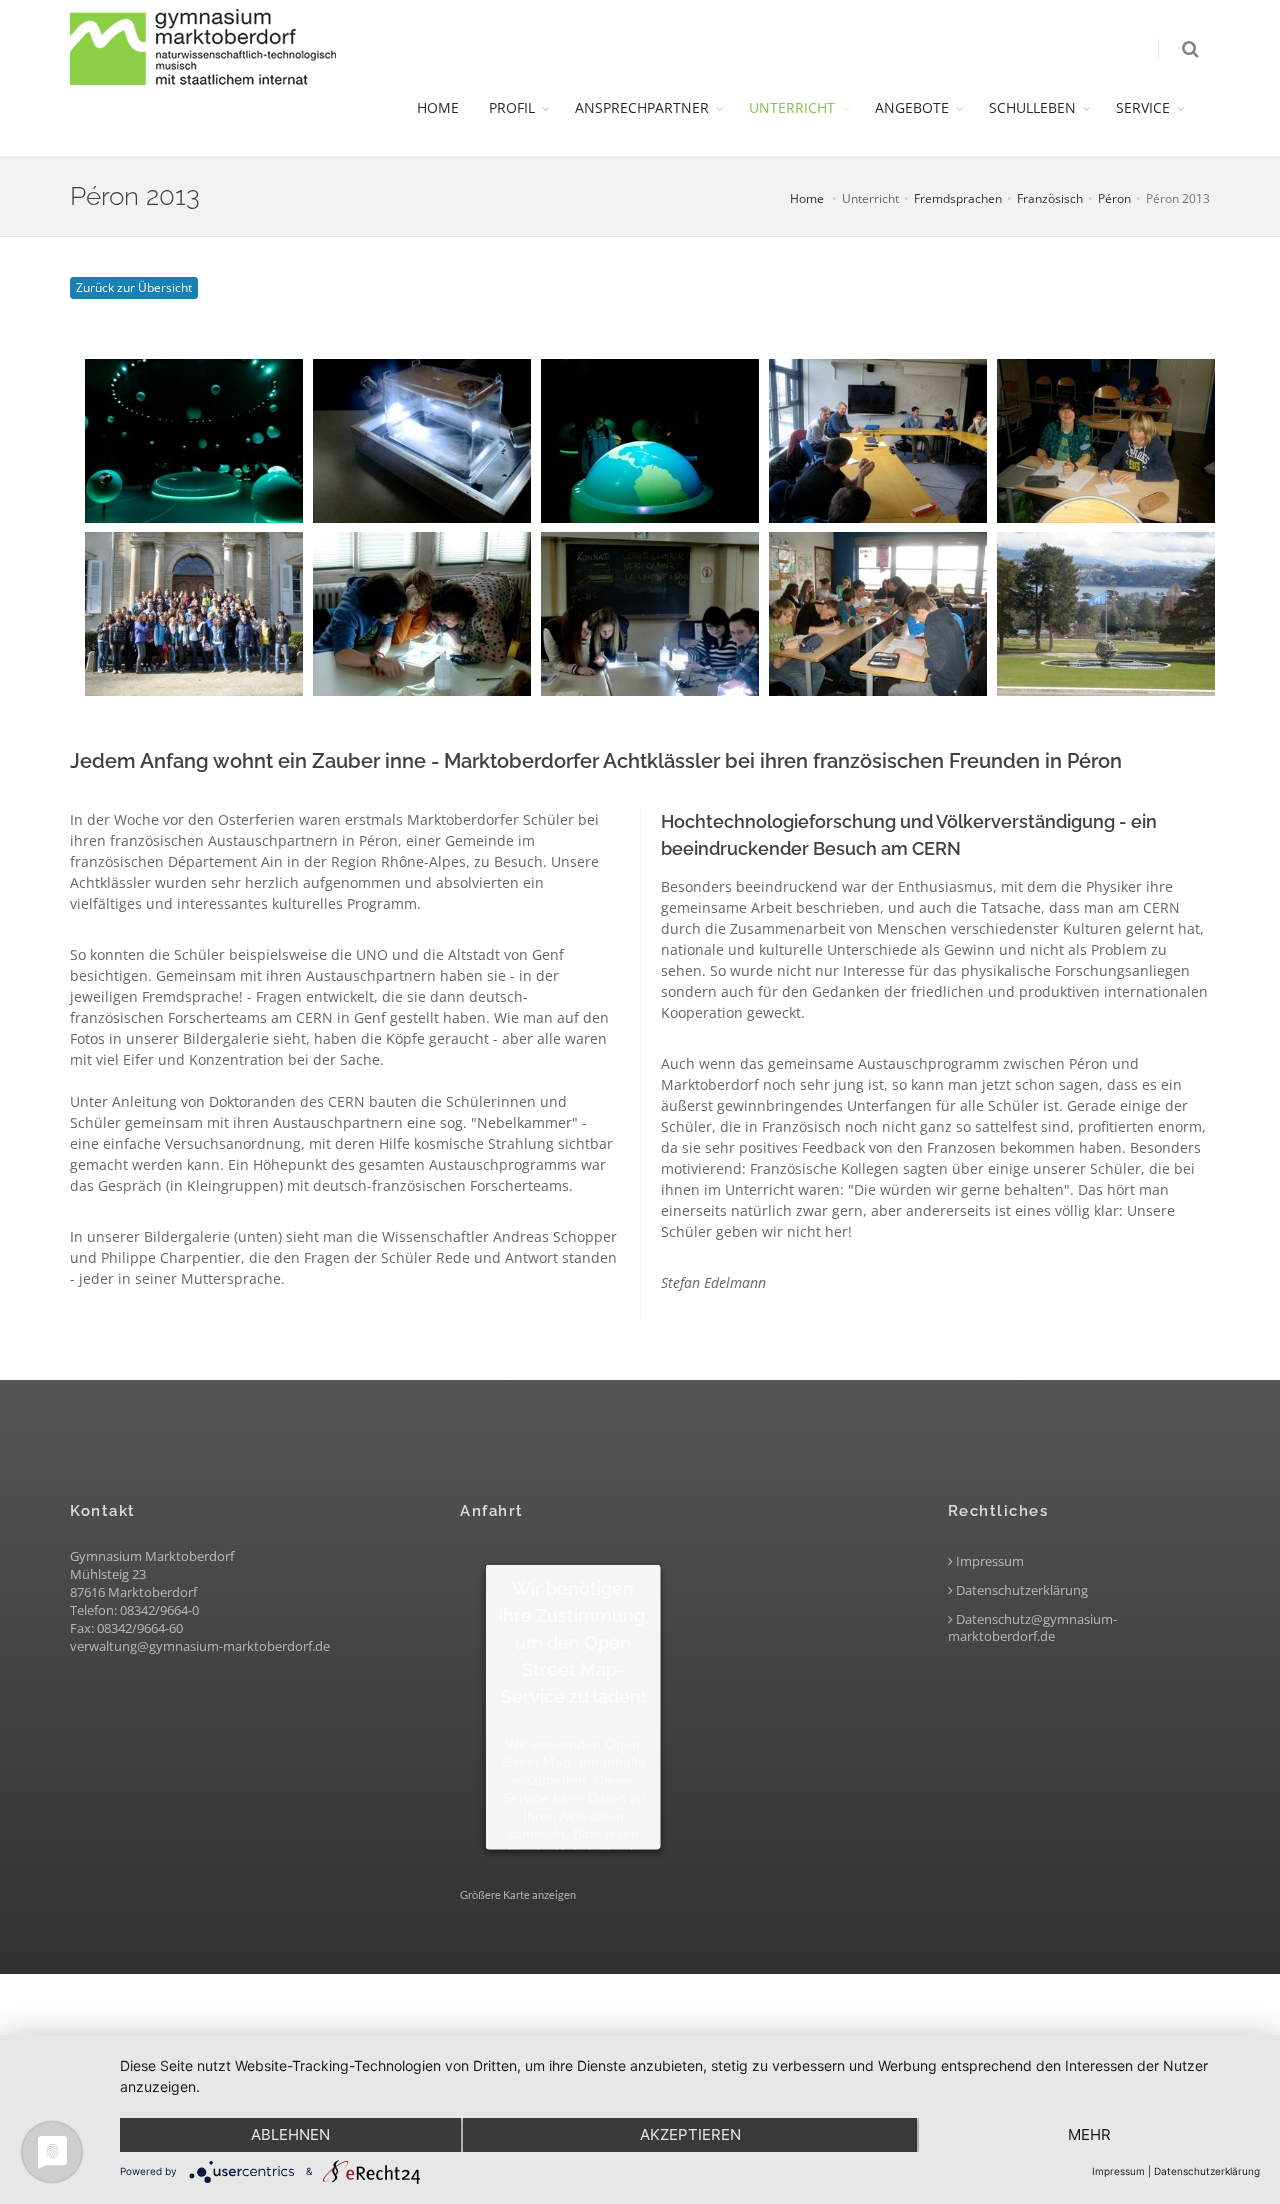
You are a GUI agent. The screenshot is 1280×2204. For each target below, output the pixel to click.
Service (1143, 107)
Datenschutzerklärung (1020, 1590)
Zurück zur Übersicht (134, 287)
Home (438, 107)
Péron (1114, 198)
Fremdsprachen (958, 198)
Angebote (912, 107)
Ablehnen (290, 2134)
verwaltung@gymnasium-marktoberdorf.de (200, 1646)
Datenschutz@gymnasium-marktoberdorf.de (1032, 1628)
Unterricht (792, 107)
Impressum (988, 1561)
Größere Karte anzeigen (518, 1894)
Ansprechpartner (642, 107)
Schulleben (1032, 107)
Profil (512, 107)
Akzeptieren (690, 2134)
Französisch (1050, 198)
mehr (1089, 2134)
